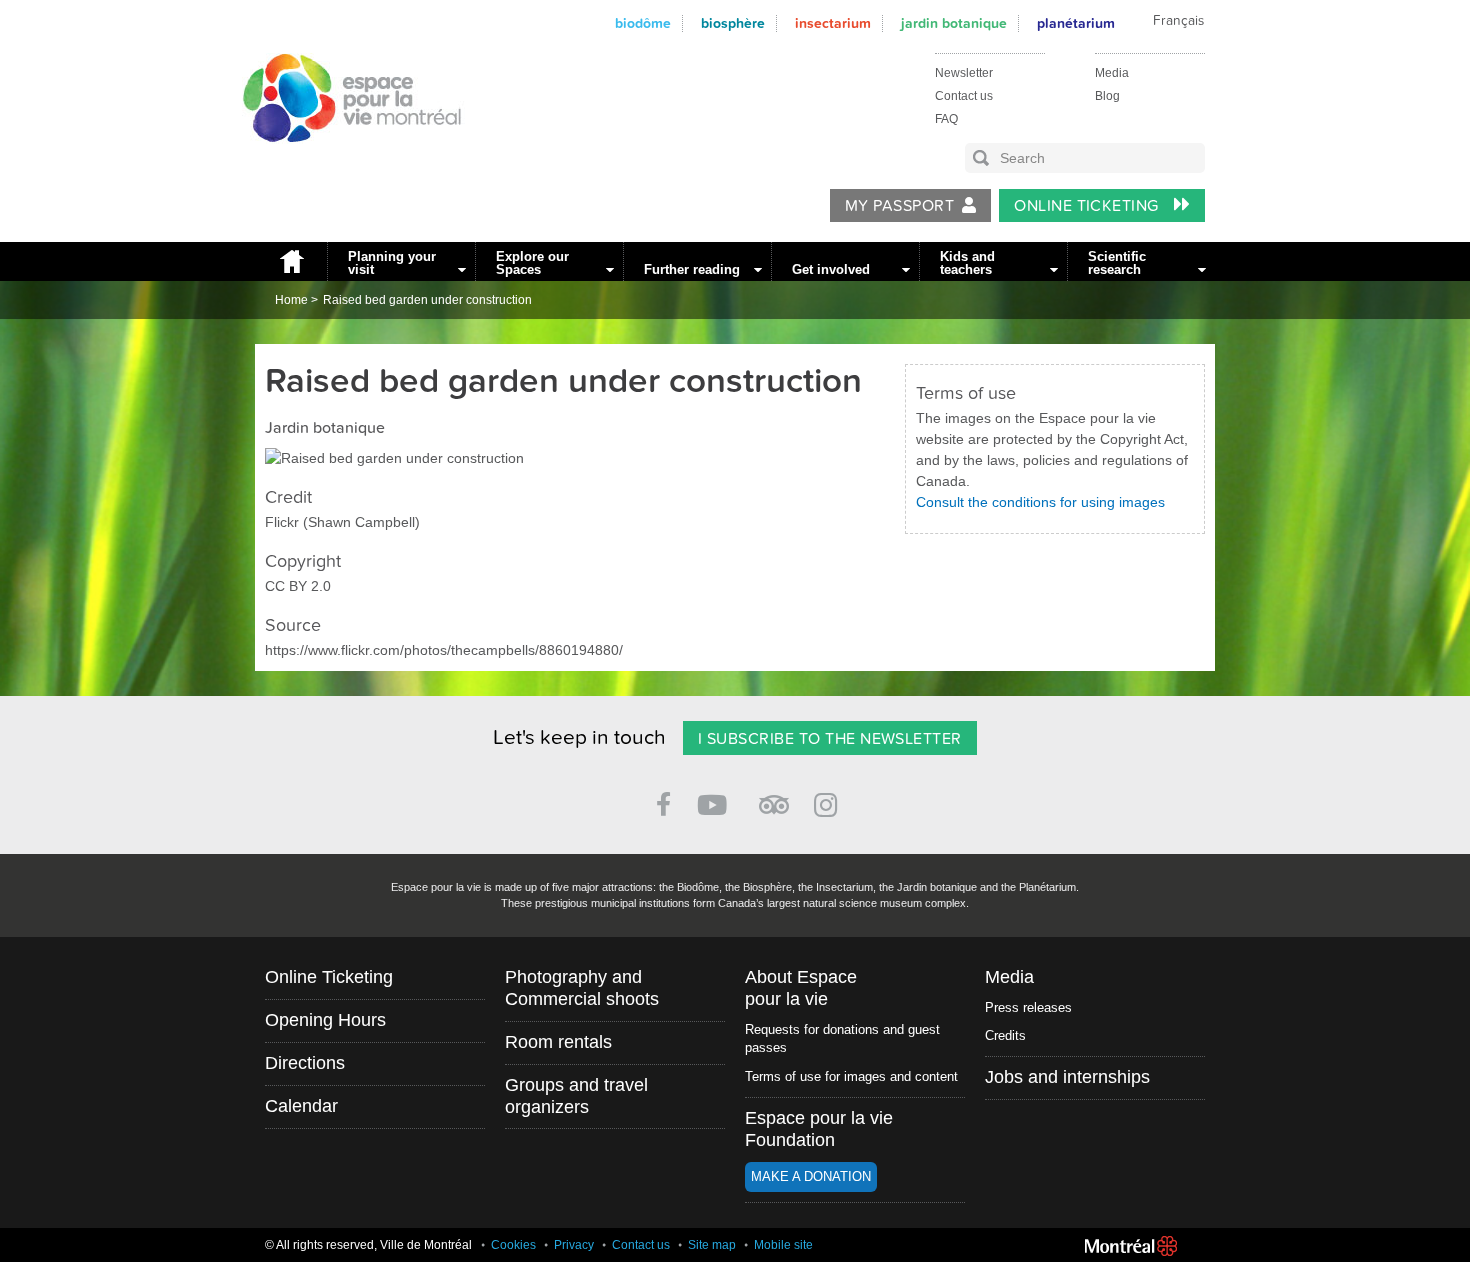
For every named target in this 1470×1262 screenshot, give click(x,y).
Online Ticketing (1088, 206)
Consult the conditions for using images (1040, 502)
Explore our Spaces (532, 263)
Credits (1005, 1035)
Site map (712, 1245)
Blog (1107, 96)
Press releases (1028, 1007)
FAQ (946, 119)
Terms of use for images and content (851, 1076)
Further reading (692, 269)
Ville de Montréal (1131, 1246)
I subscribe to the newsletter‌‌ (830, 739)
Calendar (301, 1106)
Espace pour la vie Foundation (819, 1129)
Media (1112, 73)
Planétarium (1076, 23)
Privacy (574, 1245)
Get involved (831, 269)
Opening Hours (325, 1020)
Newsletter (964, 73)
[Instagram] (829, 801)
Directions (305, 1063)
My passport (899, 206)
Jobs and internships (1067, 1077)
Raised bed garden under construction (427, 300)
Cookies (513, 1245)
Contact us (964, 96)
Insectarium (833, 23)
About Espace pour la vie (801, 988)
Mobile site (783, 1245)
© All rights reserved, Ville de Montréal (368, 1245)
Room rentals (558, 1042)
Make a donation (811, 1176)
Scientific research (1117, 263)
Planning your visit (392, 263)
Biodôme (643, 23)
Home (291, 261)
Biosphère (733, 23)
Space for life (345, 161)
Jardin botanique (954, 23)
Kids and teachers (967, 263)
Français (1178, 21)
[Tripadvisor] (774, 796)
